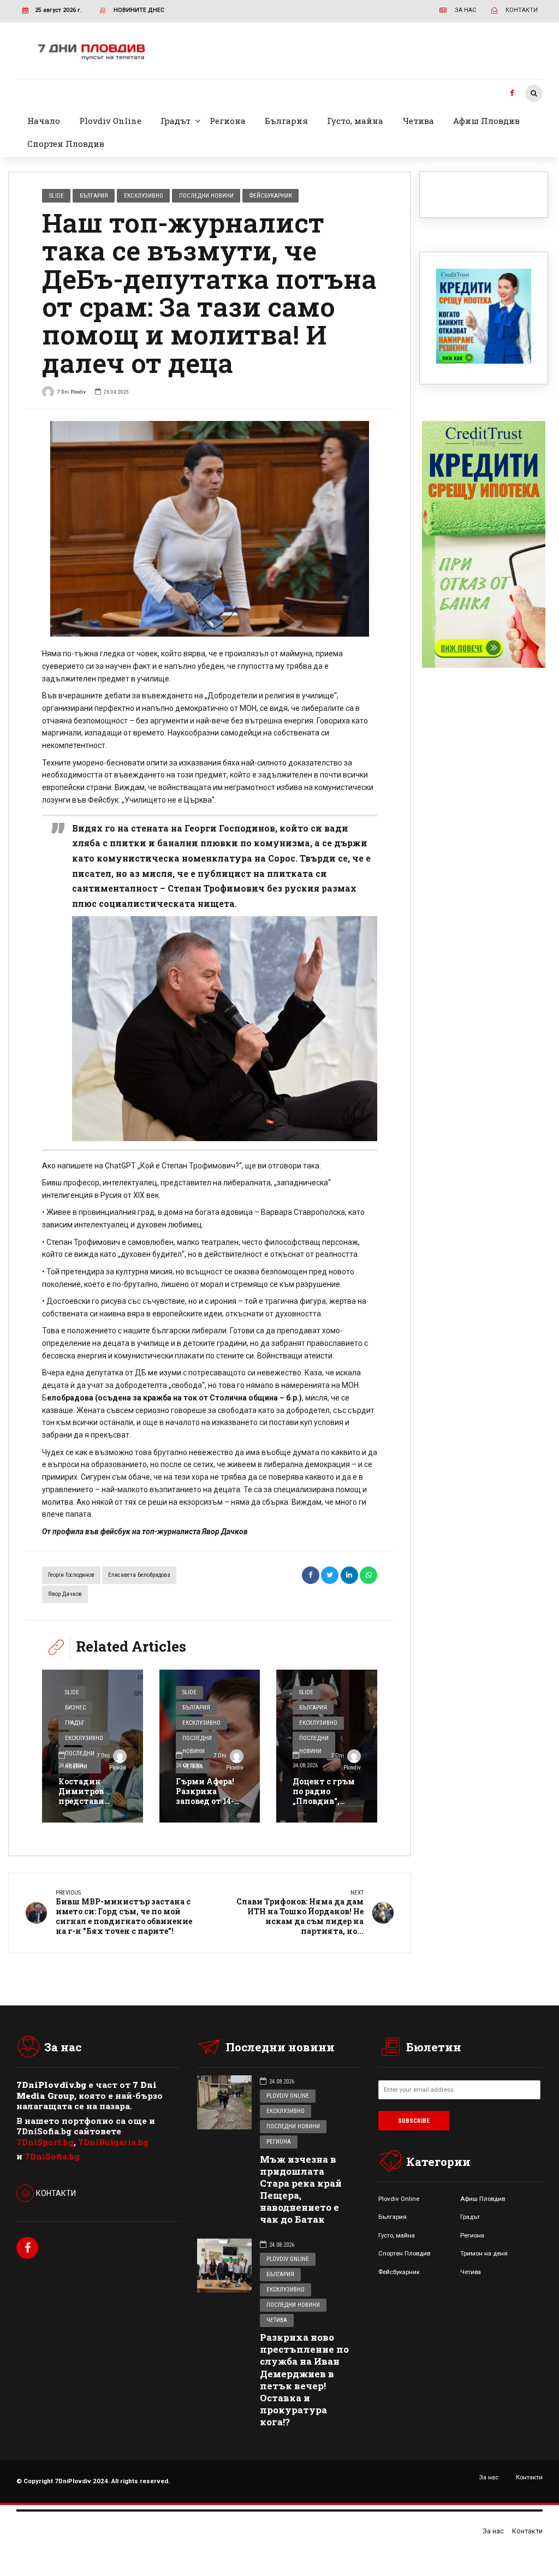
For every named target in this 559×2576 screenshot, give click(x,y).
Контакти (529, 2477)
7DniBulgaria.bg (113, 2142)
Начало (44, 121)
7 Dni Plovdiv (72, 392)
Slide (57, 195)
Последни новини (206, 195)
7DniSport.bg (45, 2142)
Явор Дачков (65, 1594)
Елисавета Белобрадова (139, 1575)
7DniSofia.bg (52, 2156)
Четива (418, 121)
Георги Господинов (71, 1575)
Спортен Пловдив (66, 144)
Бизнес (75, 1708)
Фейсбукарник (271, 195)
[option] (210, 529)
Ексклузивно (144, 195)
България (286, 121)
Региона (228, 121)
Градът (176, 121)
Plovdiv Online (110, 121)
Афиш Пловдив (486, 121)
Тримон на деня (484, 2253)
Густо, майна (355, 121)
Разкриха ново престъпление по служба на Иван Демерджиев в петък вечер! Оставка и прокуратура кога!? (304, 2379)
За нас (489, 2477)
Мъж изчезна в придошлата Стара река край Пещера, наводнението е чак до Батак (301, 2189)
